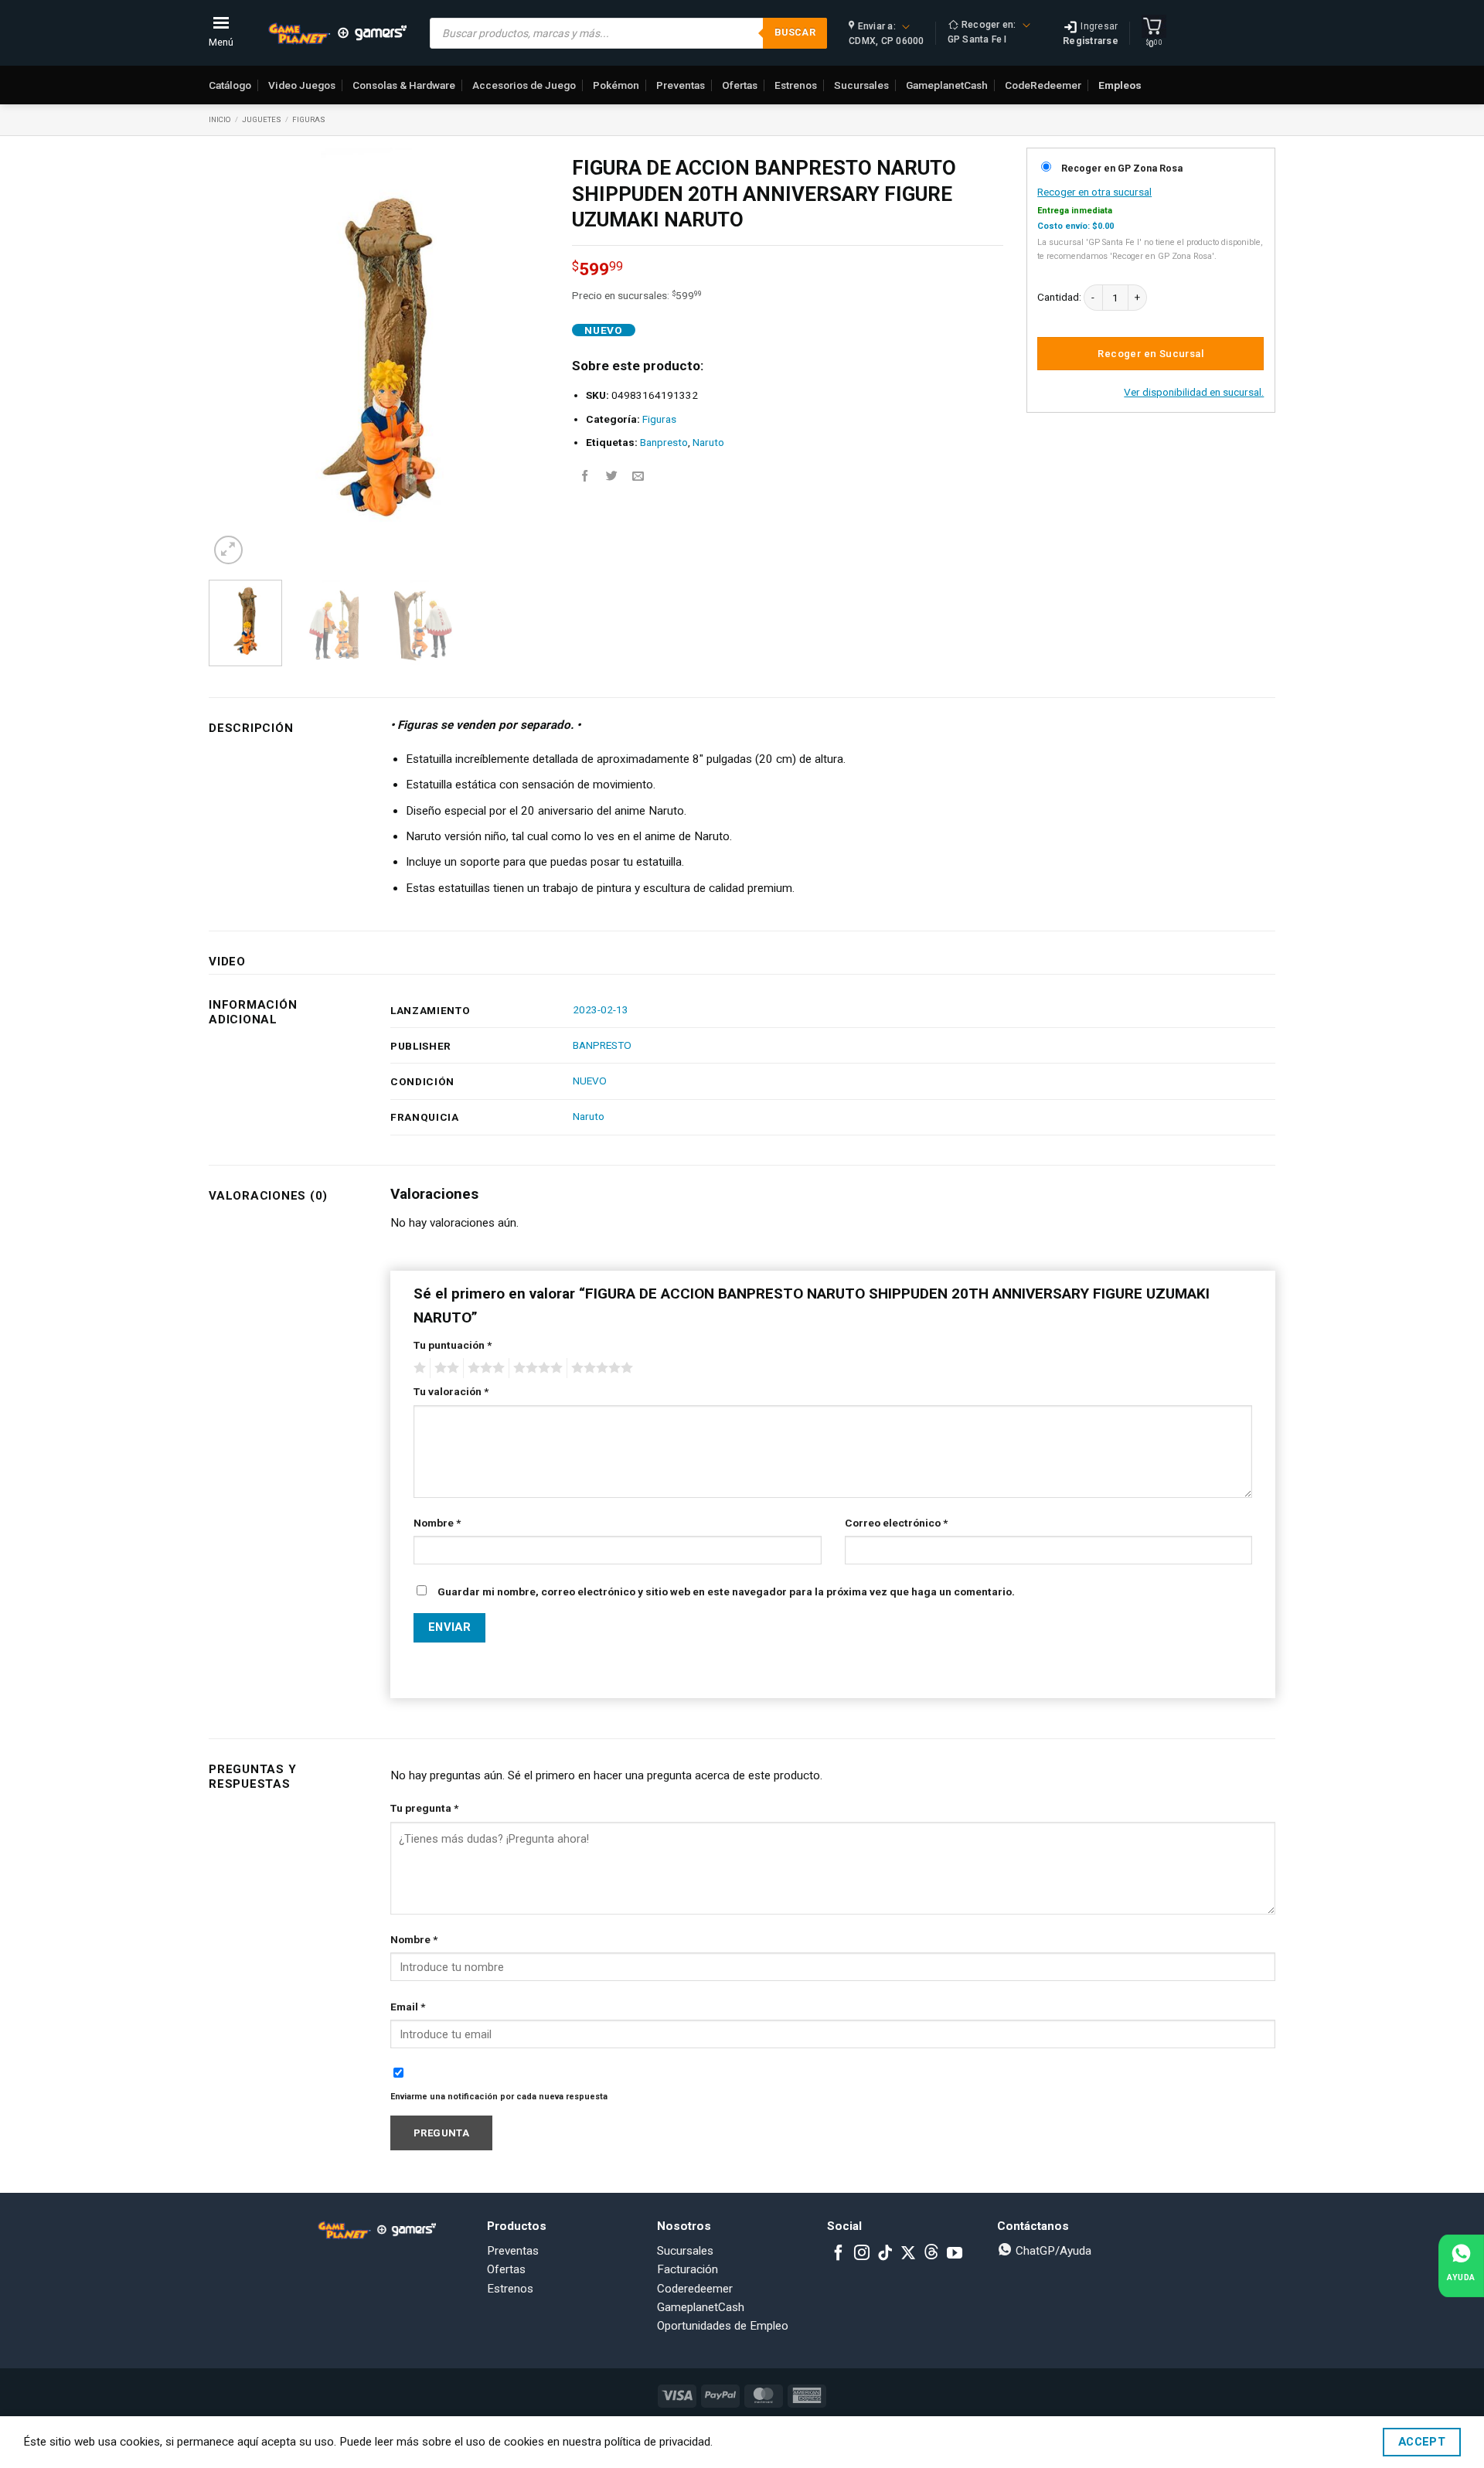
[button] (228, 550)
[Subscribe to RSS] (931, 2254)
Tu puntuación (453, 1345)
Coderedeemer (695, 2289)
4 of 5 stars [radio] (536, 1368)
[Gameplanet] (337, 33)
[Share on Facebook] (585, 477)
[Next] (522, 357)
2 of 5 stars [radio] (444, 1368)
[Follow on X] (908, 2254)
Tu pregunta (424, 1808)
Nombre (437, 1523)
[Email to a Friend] (638, 477)
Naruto (708, 442)
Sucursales (861, 85)
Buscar (795, 32)
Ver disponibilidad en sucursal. (1194, 392)
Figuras (309, 119)
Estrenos (796, 85)
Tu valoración (451, 1391)
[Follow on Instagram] (862, 2254)
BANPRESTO (602, 1045)
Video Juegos (302, 85)
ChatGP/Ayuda (1052, 2251)
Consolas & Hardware (404, 85)
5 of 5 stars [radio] (600, 1368)
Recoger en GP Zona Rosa (1122, 169)
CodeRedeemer (1043, 85)
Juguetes (262, 119)
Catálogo (230, 85)
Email (408, 2007)
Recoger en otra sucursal (1094, 192)
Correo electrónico (896, 1523)
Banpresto (664, 442)
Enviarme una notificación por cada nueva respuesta (499, 2097)
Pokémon (616, 85)
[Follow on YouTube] (955, 2254)
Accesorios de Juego (524, 85)
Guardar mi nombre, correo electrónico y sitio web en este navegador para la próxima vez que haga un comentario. (726, 1591)
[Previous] (235, 357)
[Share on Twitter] (612, 477)
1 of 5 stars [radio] (418, 1368)
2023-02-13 (601, 1009)
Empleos (1120, 85)
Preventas (681, 85)
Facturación (688, 2269)
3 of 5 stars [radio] (484, 1368)
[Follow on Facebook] (839, 2254)
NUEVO (590, 1081)
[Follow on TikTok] (885, 2254)
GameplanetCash (947, 85)
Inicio (220, 119)
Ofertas (740, 85)
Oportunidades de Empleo (723, 2326)
